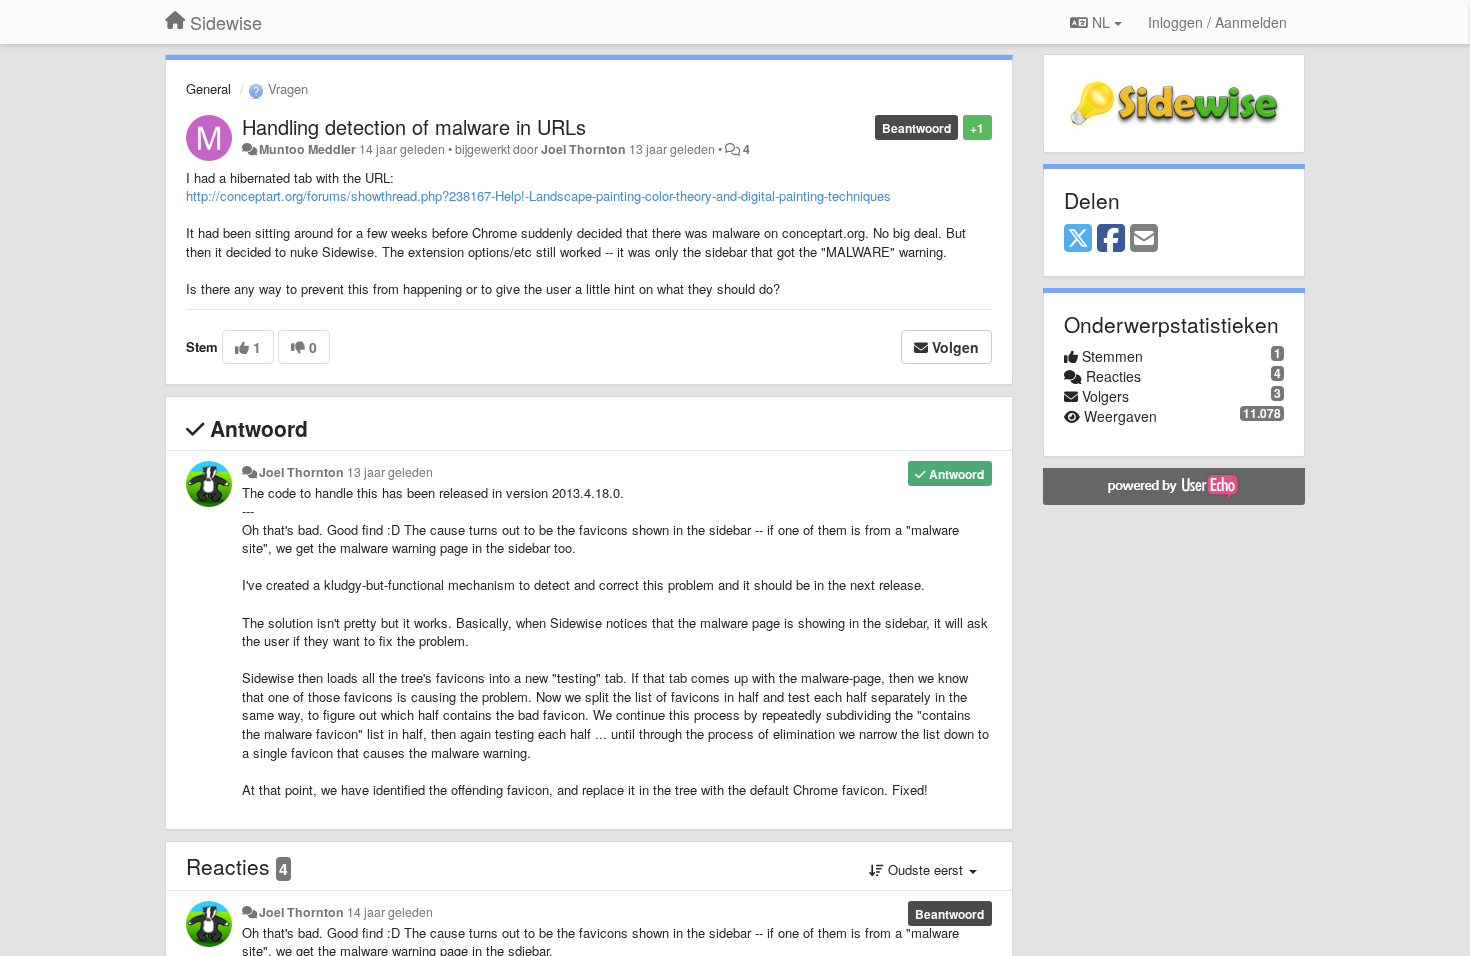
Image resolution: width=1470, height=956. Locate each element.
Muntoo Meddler (307, 149)
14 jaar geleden (390, 912)
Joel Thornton (583, 149)
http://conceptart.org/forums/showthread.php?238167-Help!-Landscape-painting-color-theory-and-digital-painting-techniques (538, 195)
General (208, 88)
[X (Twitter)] (1078, 239)
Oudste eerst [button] (925, 869)
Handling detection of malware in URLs (414, 126)
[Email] (1144, 239)
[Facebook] (1111, 239)
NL (1101, 22)
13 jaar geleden (390, 472)
